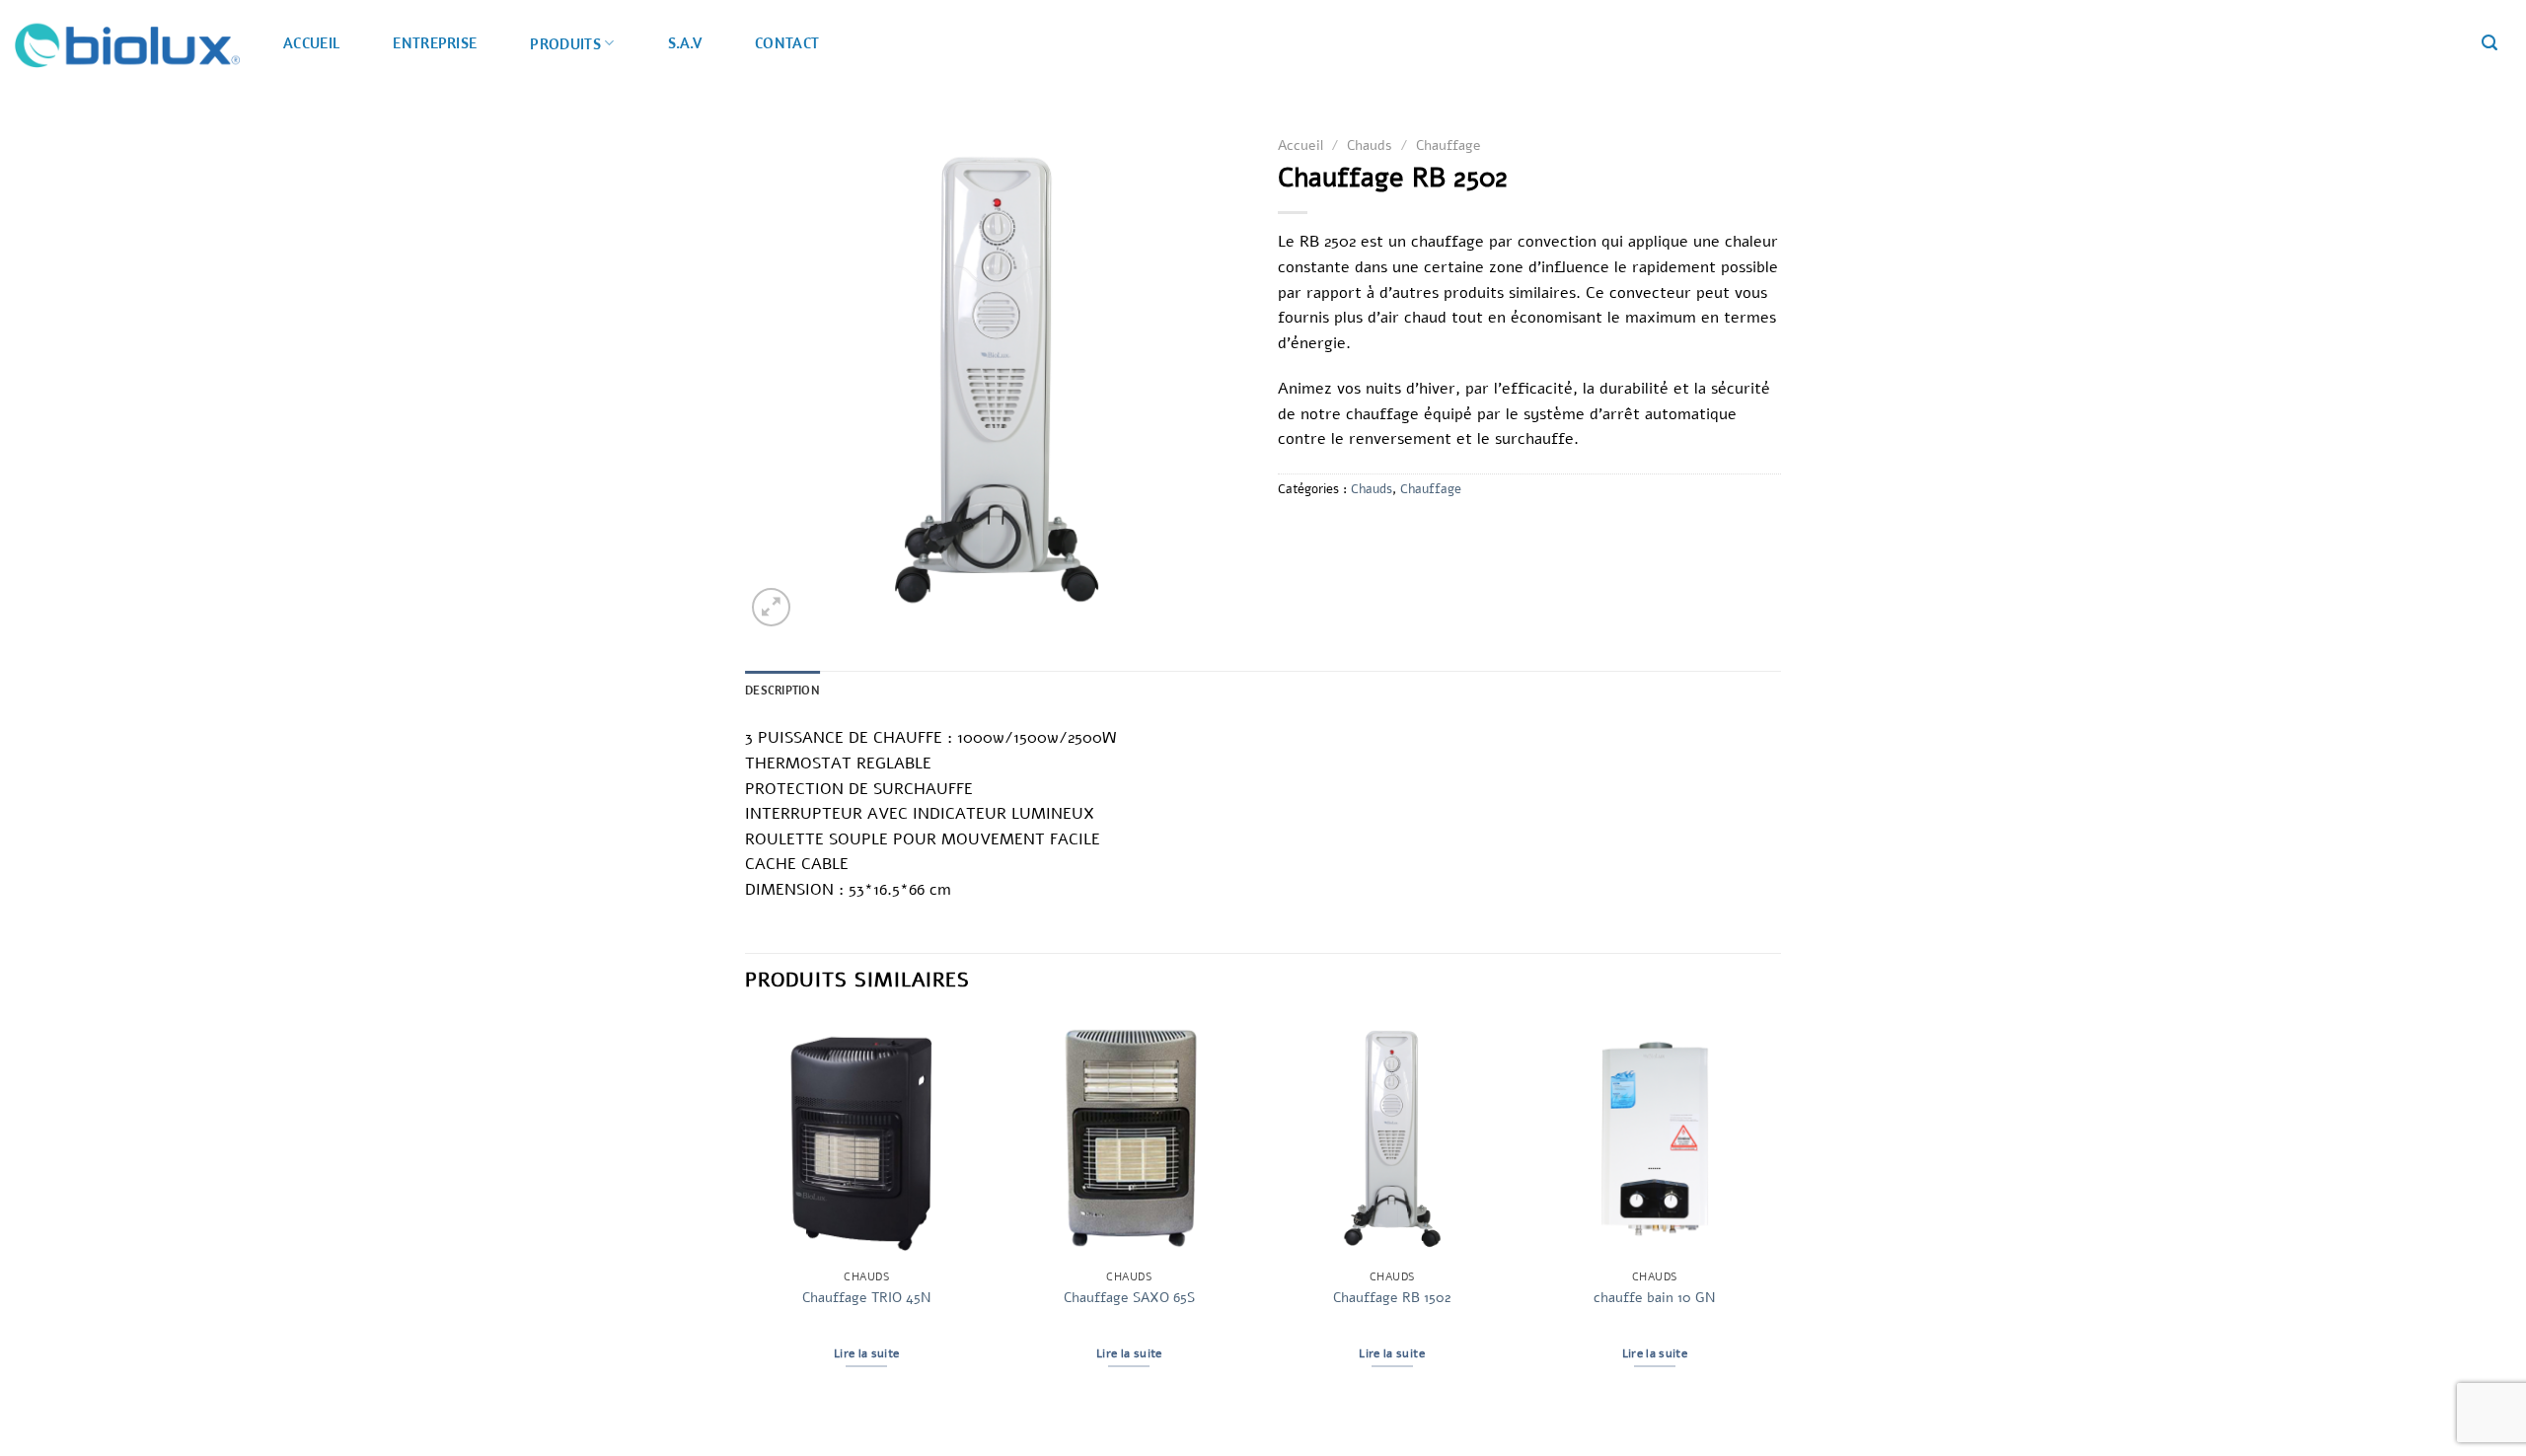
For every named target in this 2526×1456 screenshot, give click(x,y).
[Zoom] (771, 607)
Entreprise (435, 42)
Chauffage (1449, 146)
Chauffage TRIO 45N (866, 1298)
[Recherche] (2489, 43)
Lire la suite (867, 1353)
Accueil (311, 42)
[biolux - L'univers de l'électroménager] (127, 44)
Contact (787, 42)
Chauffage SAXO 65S (1129, 1298)
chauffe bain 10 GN (1654, 1298)
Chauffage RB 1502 (1392, 1298)
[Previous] (746, 1210)
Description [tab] (782, 690)
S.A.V (685, 42)
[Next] (1775, 1210)
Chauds (1370, 146)
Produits (565, 43)
